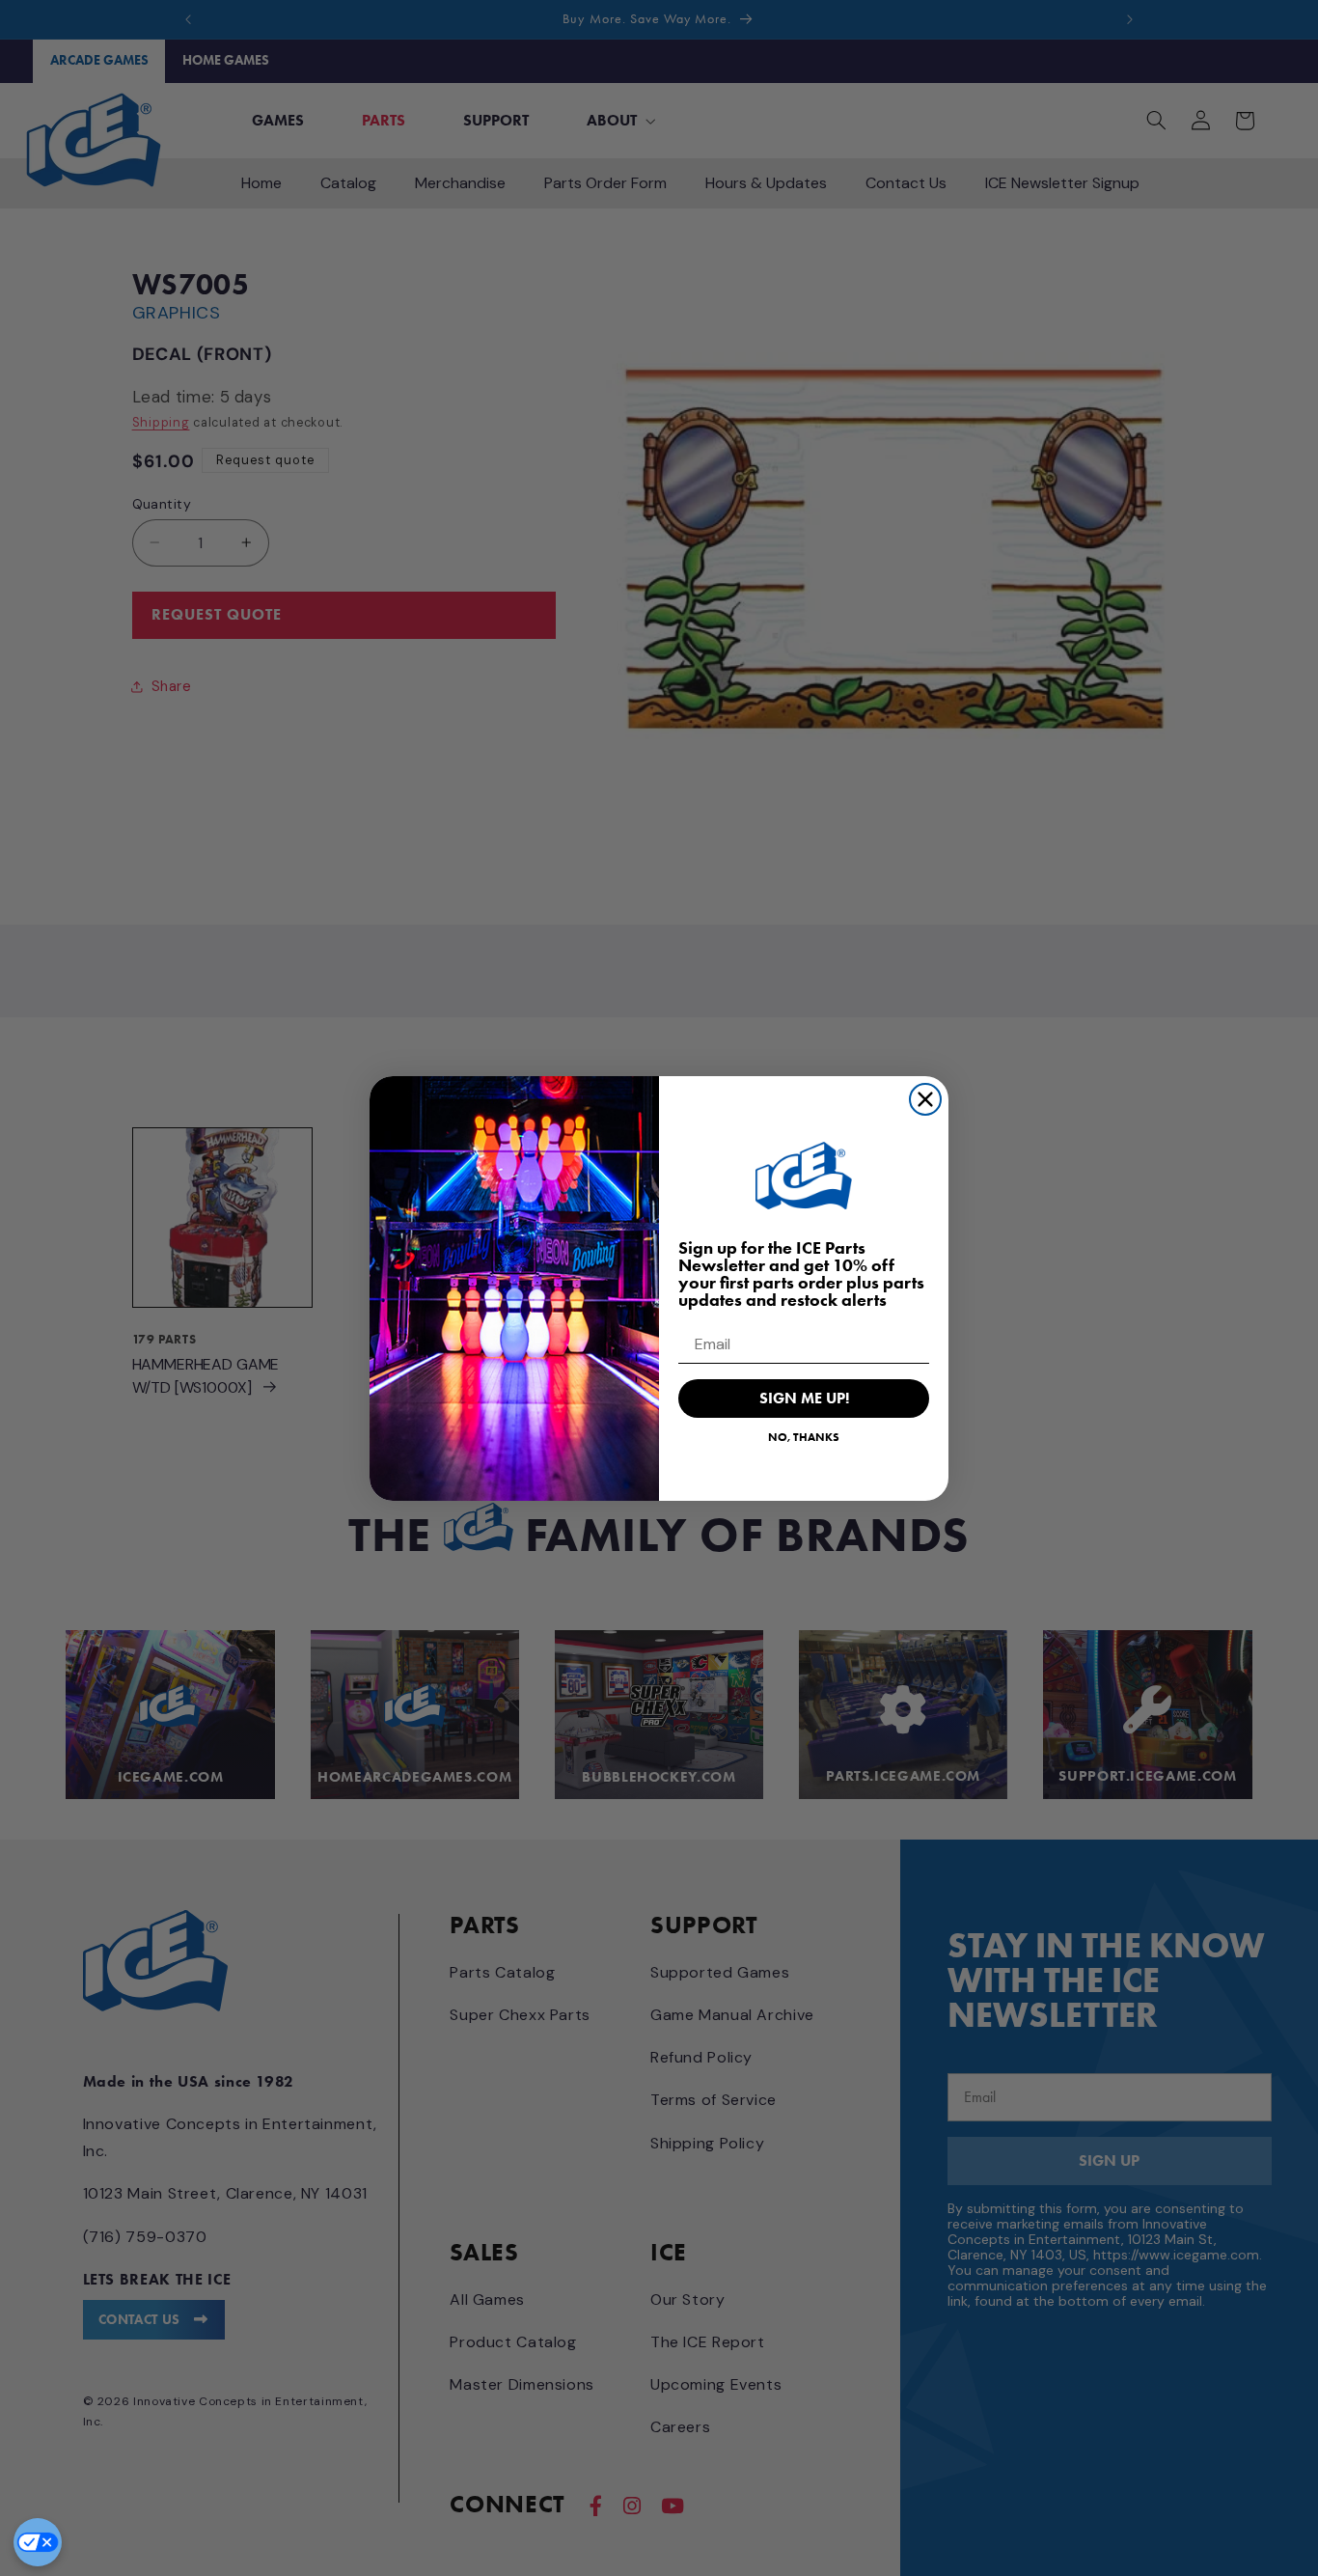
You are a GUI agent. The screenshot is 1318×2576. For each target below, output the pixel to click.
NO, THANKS (804, 1437)
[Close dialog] (925, 1099)
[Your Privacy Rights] (38, 2542)
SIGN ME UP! (804, 1398)
